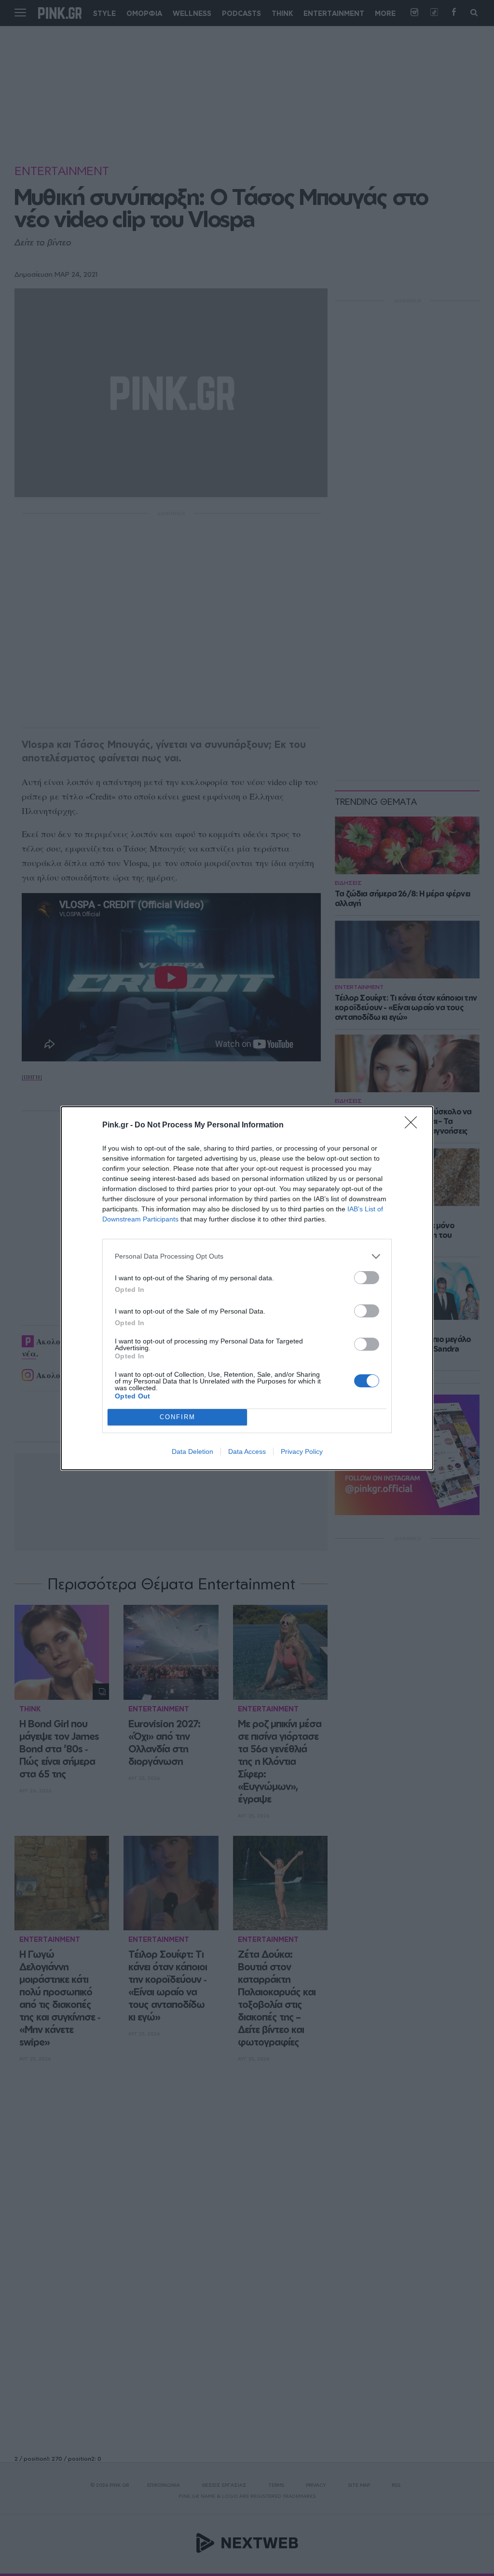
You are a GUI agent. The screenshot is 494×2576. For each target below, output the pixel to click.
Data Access (247, 1451)
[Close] (414, 1125)
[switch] (367, 1278)
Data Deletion (192, 1451)
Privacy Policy (302, 1451)
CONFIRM (178, 1417)
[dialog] (247, 1288)
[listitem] (247, 1256)
